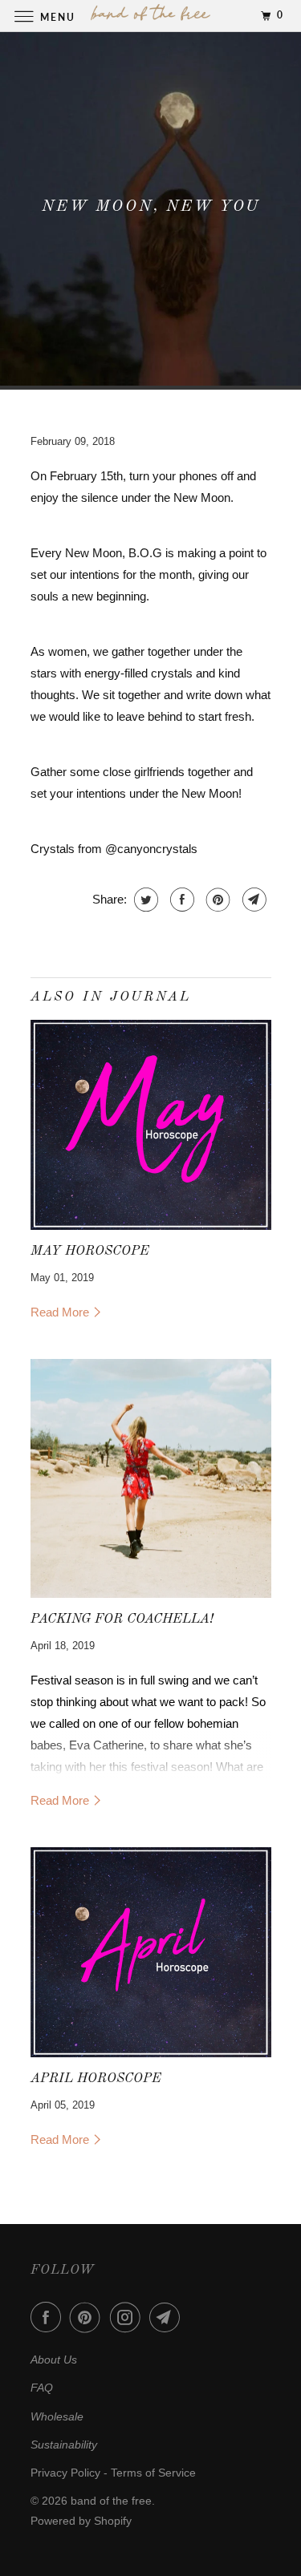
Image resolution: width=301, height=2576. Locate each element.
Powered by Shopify (81, 2521)
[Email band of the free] (168, 2317)
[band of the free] (151, 16)
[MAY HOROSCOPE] (151, 1125)
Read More (61, 1312)
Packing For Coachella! (122, 1619)
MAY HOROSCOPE (90, 1251)
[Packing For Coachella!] (151, 1479)
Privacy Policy (65, 2473)
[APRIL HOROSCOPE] (151, 1952)
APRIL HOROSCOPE (96, 2079)
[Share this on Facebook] (180, 900)
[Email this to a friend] (252, 900)
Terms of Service (153, 2473)
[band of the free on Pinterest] (88, 2317)
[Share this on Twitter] (144, 900)
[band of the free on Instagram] (128, 2317)
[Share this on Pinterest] (216, 900)
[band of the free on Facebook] (49, 2317)
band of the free (111, 2501)
